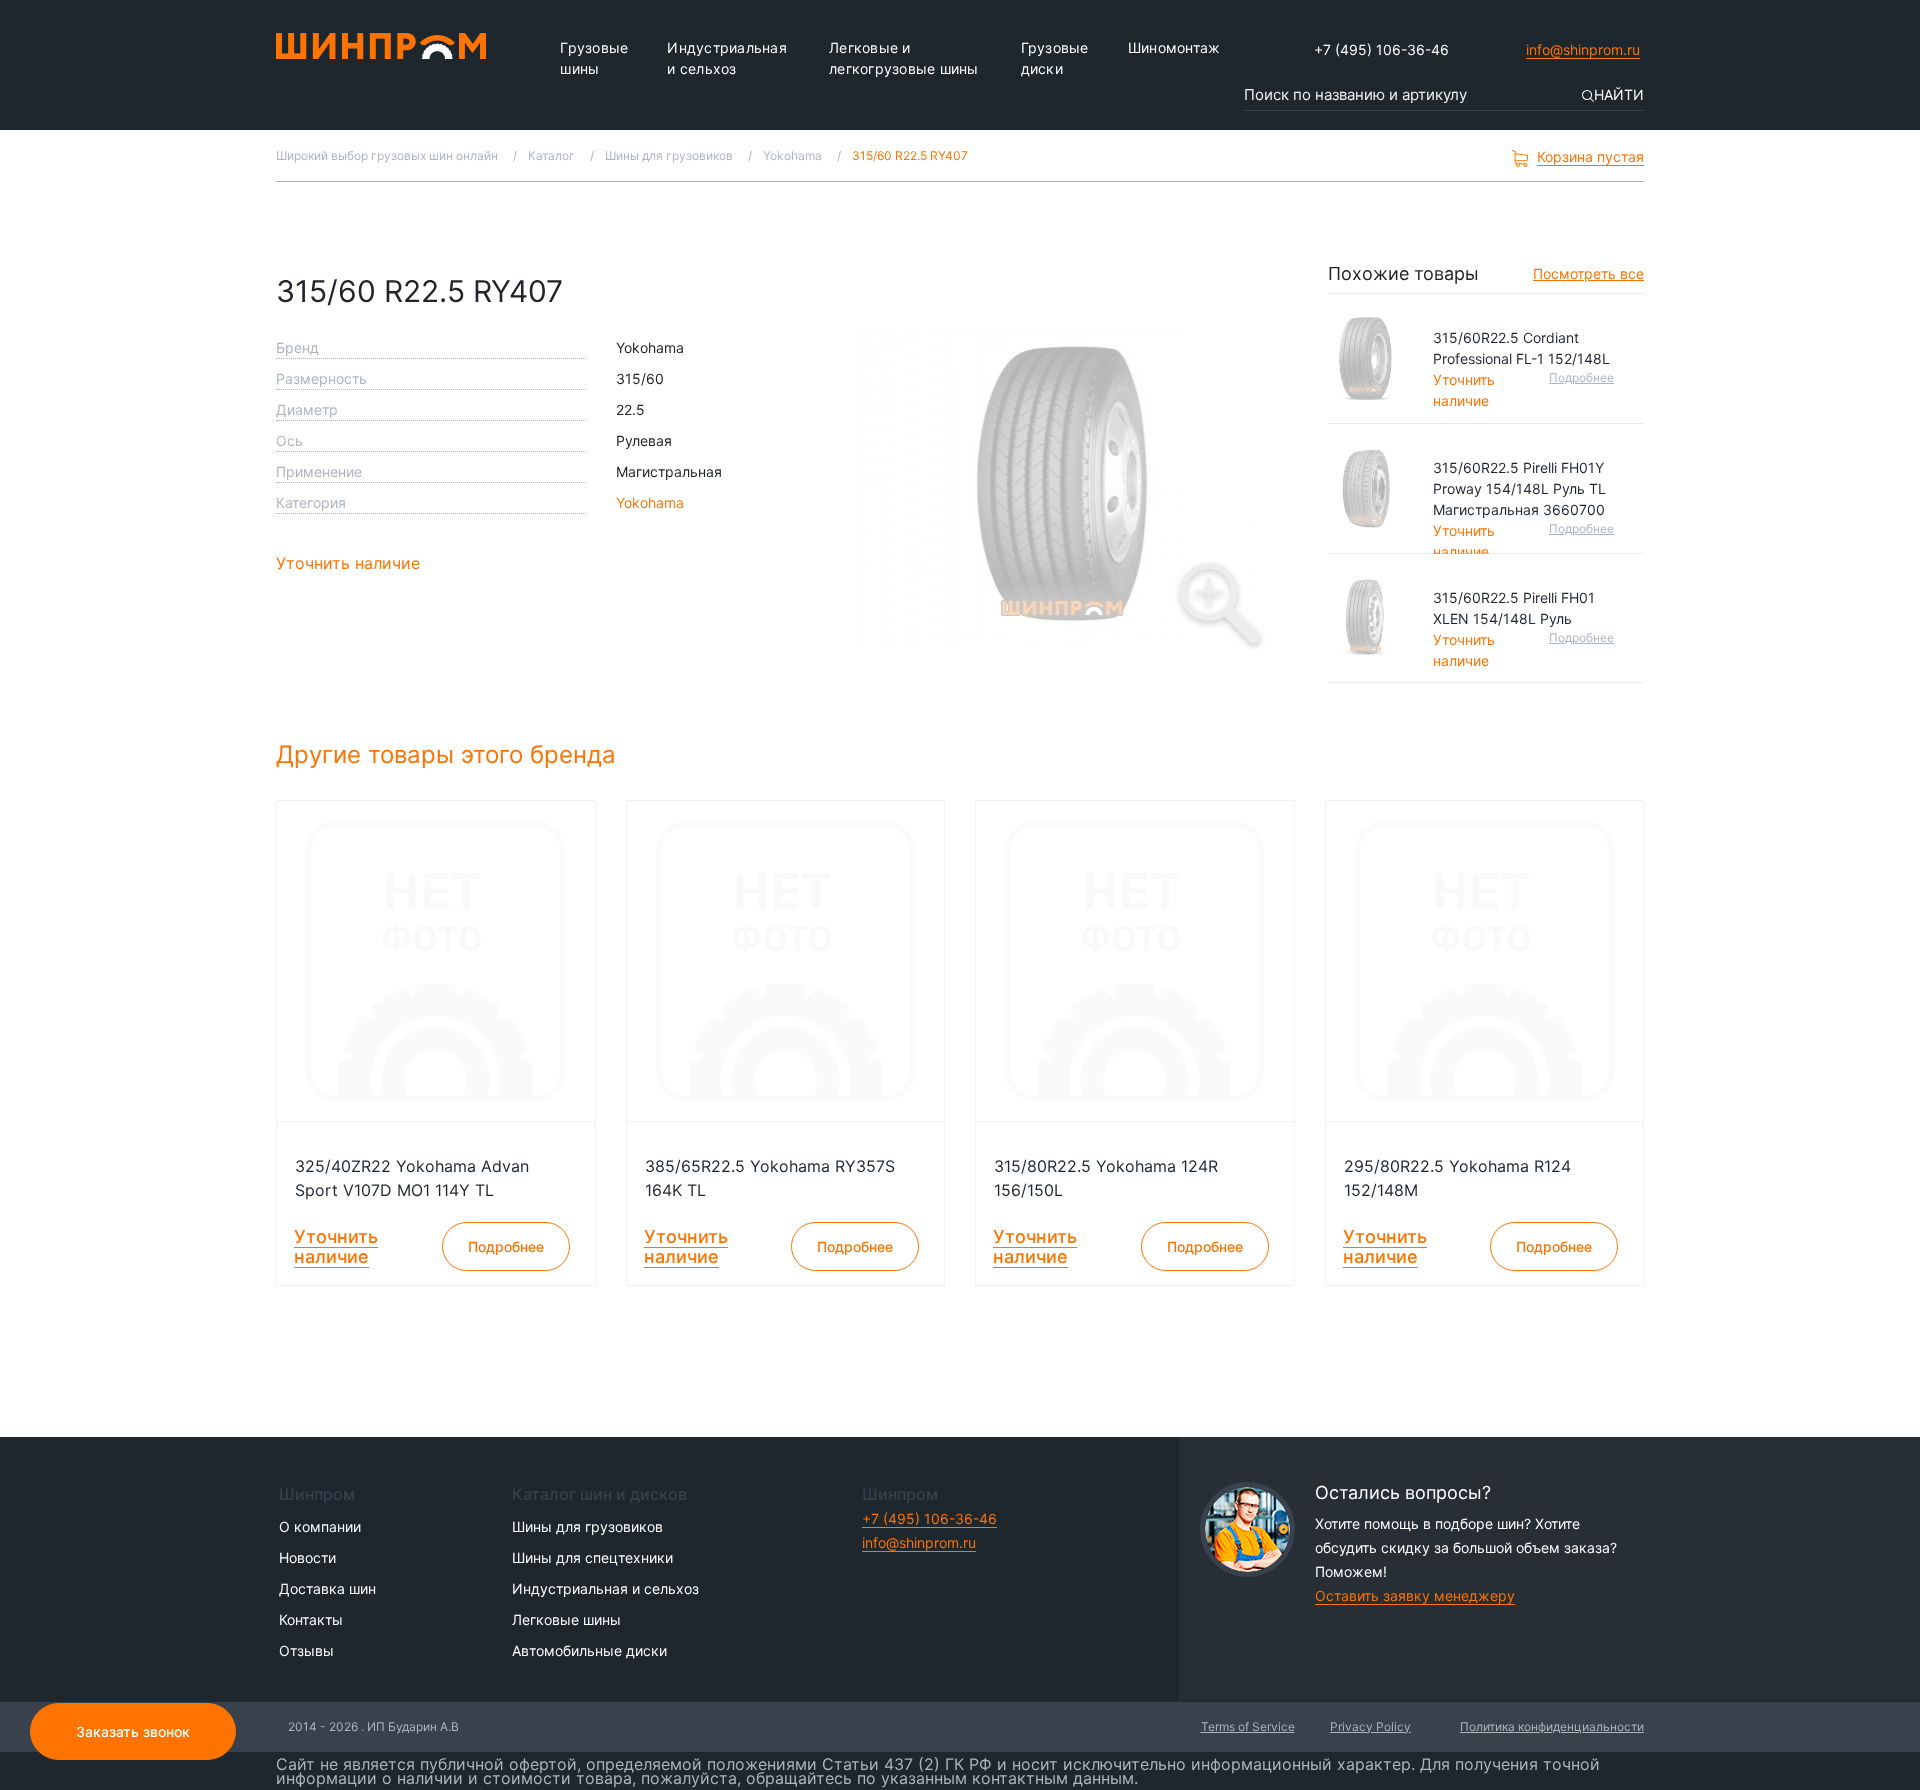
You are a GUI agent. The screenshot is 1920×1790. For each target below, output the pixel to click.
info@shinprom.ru (1583, 49)
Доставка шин (327, 1588)
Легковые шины (566, 1619)
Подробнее (1581, 377)
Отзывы (306, 1650)
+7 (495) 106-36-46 (1381, 49)
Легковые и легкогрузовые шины (904, 58)
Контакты (311, 1619)
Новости (307, 1557)
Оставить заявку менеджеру (1415, 1595)
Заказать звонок (133, 1731)
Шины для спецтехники (592, 1557)
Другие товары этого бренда (449, 754)
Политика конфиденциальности (1552, 1726)
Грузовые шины (594, 58)
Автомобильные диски (589, 1650)
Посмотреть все (1588, 273)
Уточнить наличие (348, 563)
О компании (320, 1526)
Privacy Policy (1370, 1726)
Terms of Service (1248, 1726)
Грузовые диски (1055, 58)
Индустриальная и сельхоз (727, 58)
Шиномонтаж (1174, 47)
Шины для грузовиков (587, 1526)
